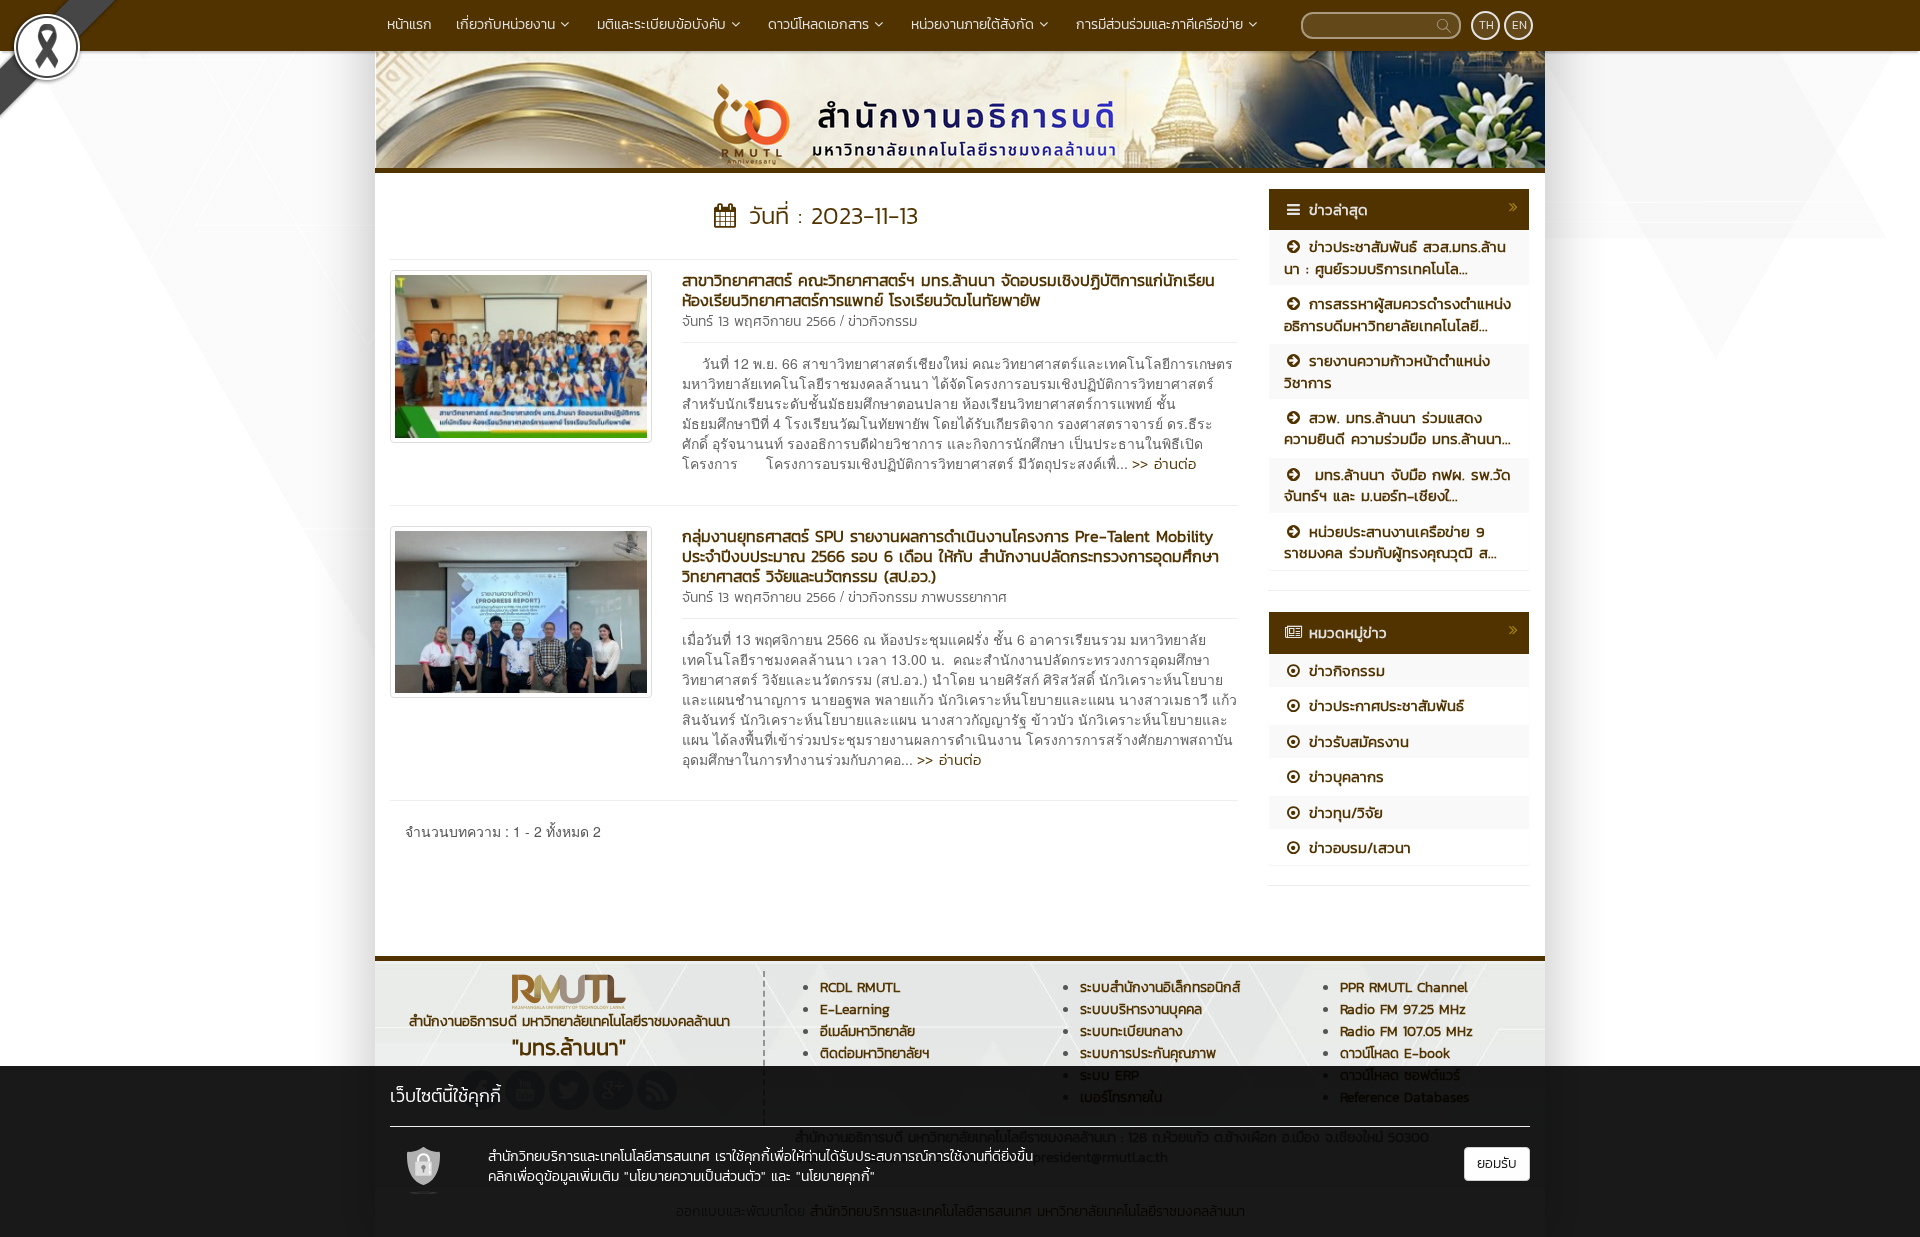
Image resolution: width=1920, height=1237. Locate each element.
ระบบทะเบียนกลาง (1131, 1031)
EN (1519, 25)
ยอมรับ (1497, 1163)
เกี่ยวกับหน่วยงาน (505, 24)
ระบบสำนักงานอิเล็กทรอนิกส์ (1160, 987)
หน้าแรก (409, 24)
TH (1486, 25)
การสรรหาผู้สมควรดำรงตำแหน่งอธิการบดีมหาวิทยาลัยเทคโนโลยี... (1397, 314)
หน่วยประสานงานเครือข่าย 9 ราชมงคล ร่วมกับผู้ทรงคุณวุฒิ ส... (1390, 542)
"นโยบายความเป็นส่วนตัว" (695, 1176)
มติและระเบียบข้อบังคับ (661, 24)
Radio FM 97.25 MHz (1403, 1009)
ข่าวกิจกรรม (882, 321)
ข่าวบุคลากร (1343, 776)
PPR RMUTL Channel (1404, 987)
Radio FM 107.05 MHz (1406, 1031)
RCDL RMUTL (860, 987)
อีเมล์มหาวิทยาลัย (867, 1031)
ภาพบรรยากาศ (964, 597)
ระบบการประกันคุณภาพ (1148, 1053)
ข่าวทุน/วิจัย (1343, 812)
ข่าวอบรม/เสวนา (1357, 847)
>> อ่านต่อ (1164, 463)
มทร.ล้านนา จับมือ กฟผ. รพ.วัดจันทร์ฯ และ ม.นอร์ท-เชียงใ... (1397, 485)
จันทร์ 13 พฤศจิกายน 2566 (759, 321)
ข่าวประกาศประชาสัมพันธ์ (1383, 705)
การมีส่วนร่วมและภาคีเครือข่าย (1159, 24)
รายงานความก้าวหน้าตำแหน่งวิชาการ (1387, 371)
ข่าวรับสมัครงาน (1356, 741)
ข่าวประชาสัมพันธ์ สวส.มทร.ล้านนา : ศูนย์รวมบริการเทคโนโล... (1395, 257)
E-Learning (855, 1009)
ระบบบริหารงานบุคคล (1141, 1009)
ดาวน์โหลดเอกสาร (818, 24)
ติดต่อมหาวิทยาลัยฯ (874, 1053)
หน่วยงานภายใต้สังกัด (972, 24)
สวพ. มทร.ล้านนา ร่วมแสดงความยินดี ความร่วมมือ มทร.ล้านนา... (1397, 428)
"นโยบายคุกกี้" (835, 1176)
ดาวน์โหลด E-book (1395, 1053)
